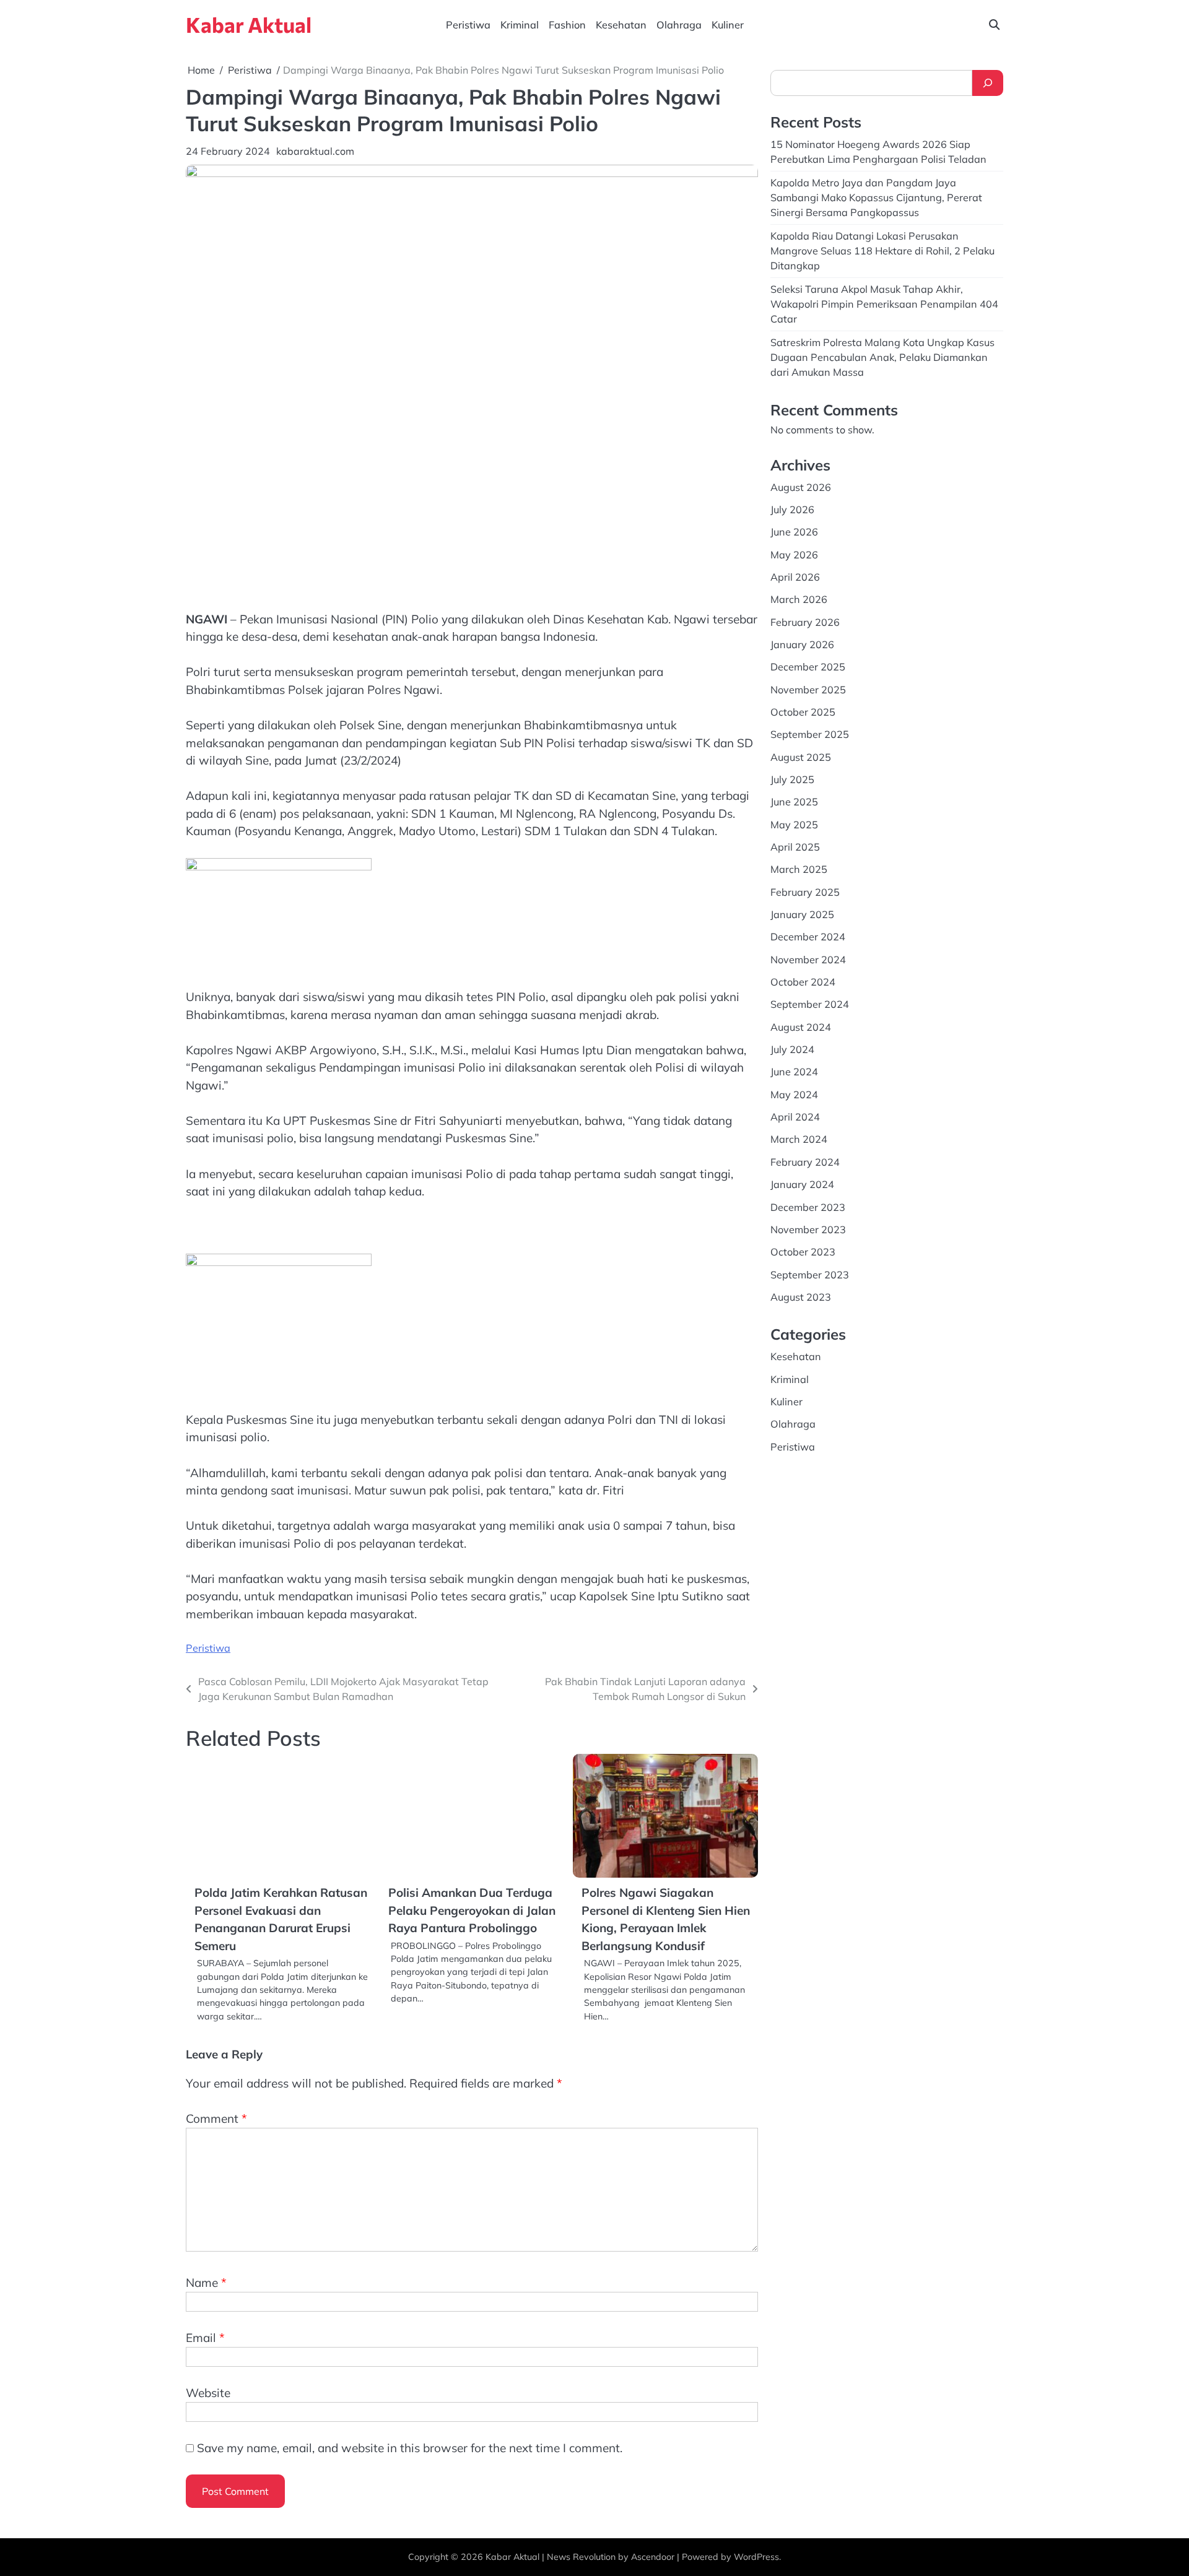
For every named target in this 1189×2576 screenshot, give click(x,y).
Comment (216, 2118)
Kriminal (520, 25)
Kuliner (728, 25)
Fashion (567, 25)
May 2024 (794, 1094)
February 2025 (805, 891)
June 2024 (794, 1072)
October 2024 (803, 982)
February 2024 (805, 1161)
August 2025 (801, 757)
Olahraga (679, 25)
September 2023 (810, 1274)
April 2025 (795, 847)
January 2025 (802, 914)
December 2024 (808, 937)
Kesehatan (621, 25)
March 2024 (799, 1139)
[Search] (988, 83)
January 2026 (802, 644)
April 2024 (795, 1117)
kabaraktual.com (315, 151)
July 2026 (792, 509)
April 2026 (795, 577)
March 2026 (799, 599)
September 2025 (810, 734)
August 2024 (801, 1026)
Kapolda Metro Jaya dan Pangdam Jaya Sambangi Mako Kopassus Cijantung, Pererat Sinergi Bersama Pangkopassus (876, 197)
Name (206, 2283)
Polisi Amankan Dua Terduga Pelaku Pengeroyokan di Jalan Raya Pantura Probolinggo (472, 1910)
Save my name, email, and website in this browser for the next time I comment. (410, 2448)
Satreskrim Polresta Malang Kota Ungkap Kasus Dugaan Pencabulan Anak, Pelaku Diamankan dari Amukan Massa (882, 357)
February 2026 (805, 622)
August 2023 (801, 1297)
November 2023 (808, 1229)
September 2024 (810, 1004)
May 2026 (794, 554)
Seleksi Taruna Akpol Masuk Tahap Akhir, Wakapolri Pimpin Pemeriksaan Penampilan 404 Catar (884, 304)
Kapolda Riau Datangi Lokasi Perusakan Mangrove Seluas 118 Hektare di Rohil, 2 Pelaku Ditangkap (882, 250)
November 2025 (808, 689)
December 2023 (808, 1207)
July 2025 (792, 779)
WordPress (756, 2557)
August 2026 (801, 487)
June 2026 (794, 532)
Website (208, 2393)
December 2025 (808, 667)
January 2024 (802, 1184)
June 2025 (794, 802)
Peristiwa (468, 25)
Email (205, 2338)
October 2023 (803, 1252)
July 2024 (792, 1049)
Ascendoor (653, 2557)
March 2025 (799, 869)
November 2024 (808, 959)
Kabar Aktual (249, 24)
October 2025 (803, 712)
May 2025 (794, 824)
